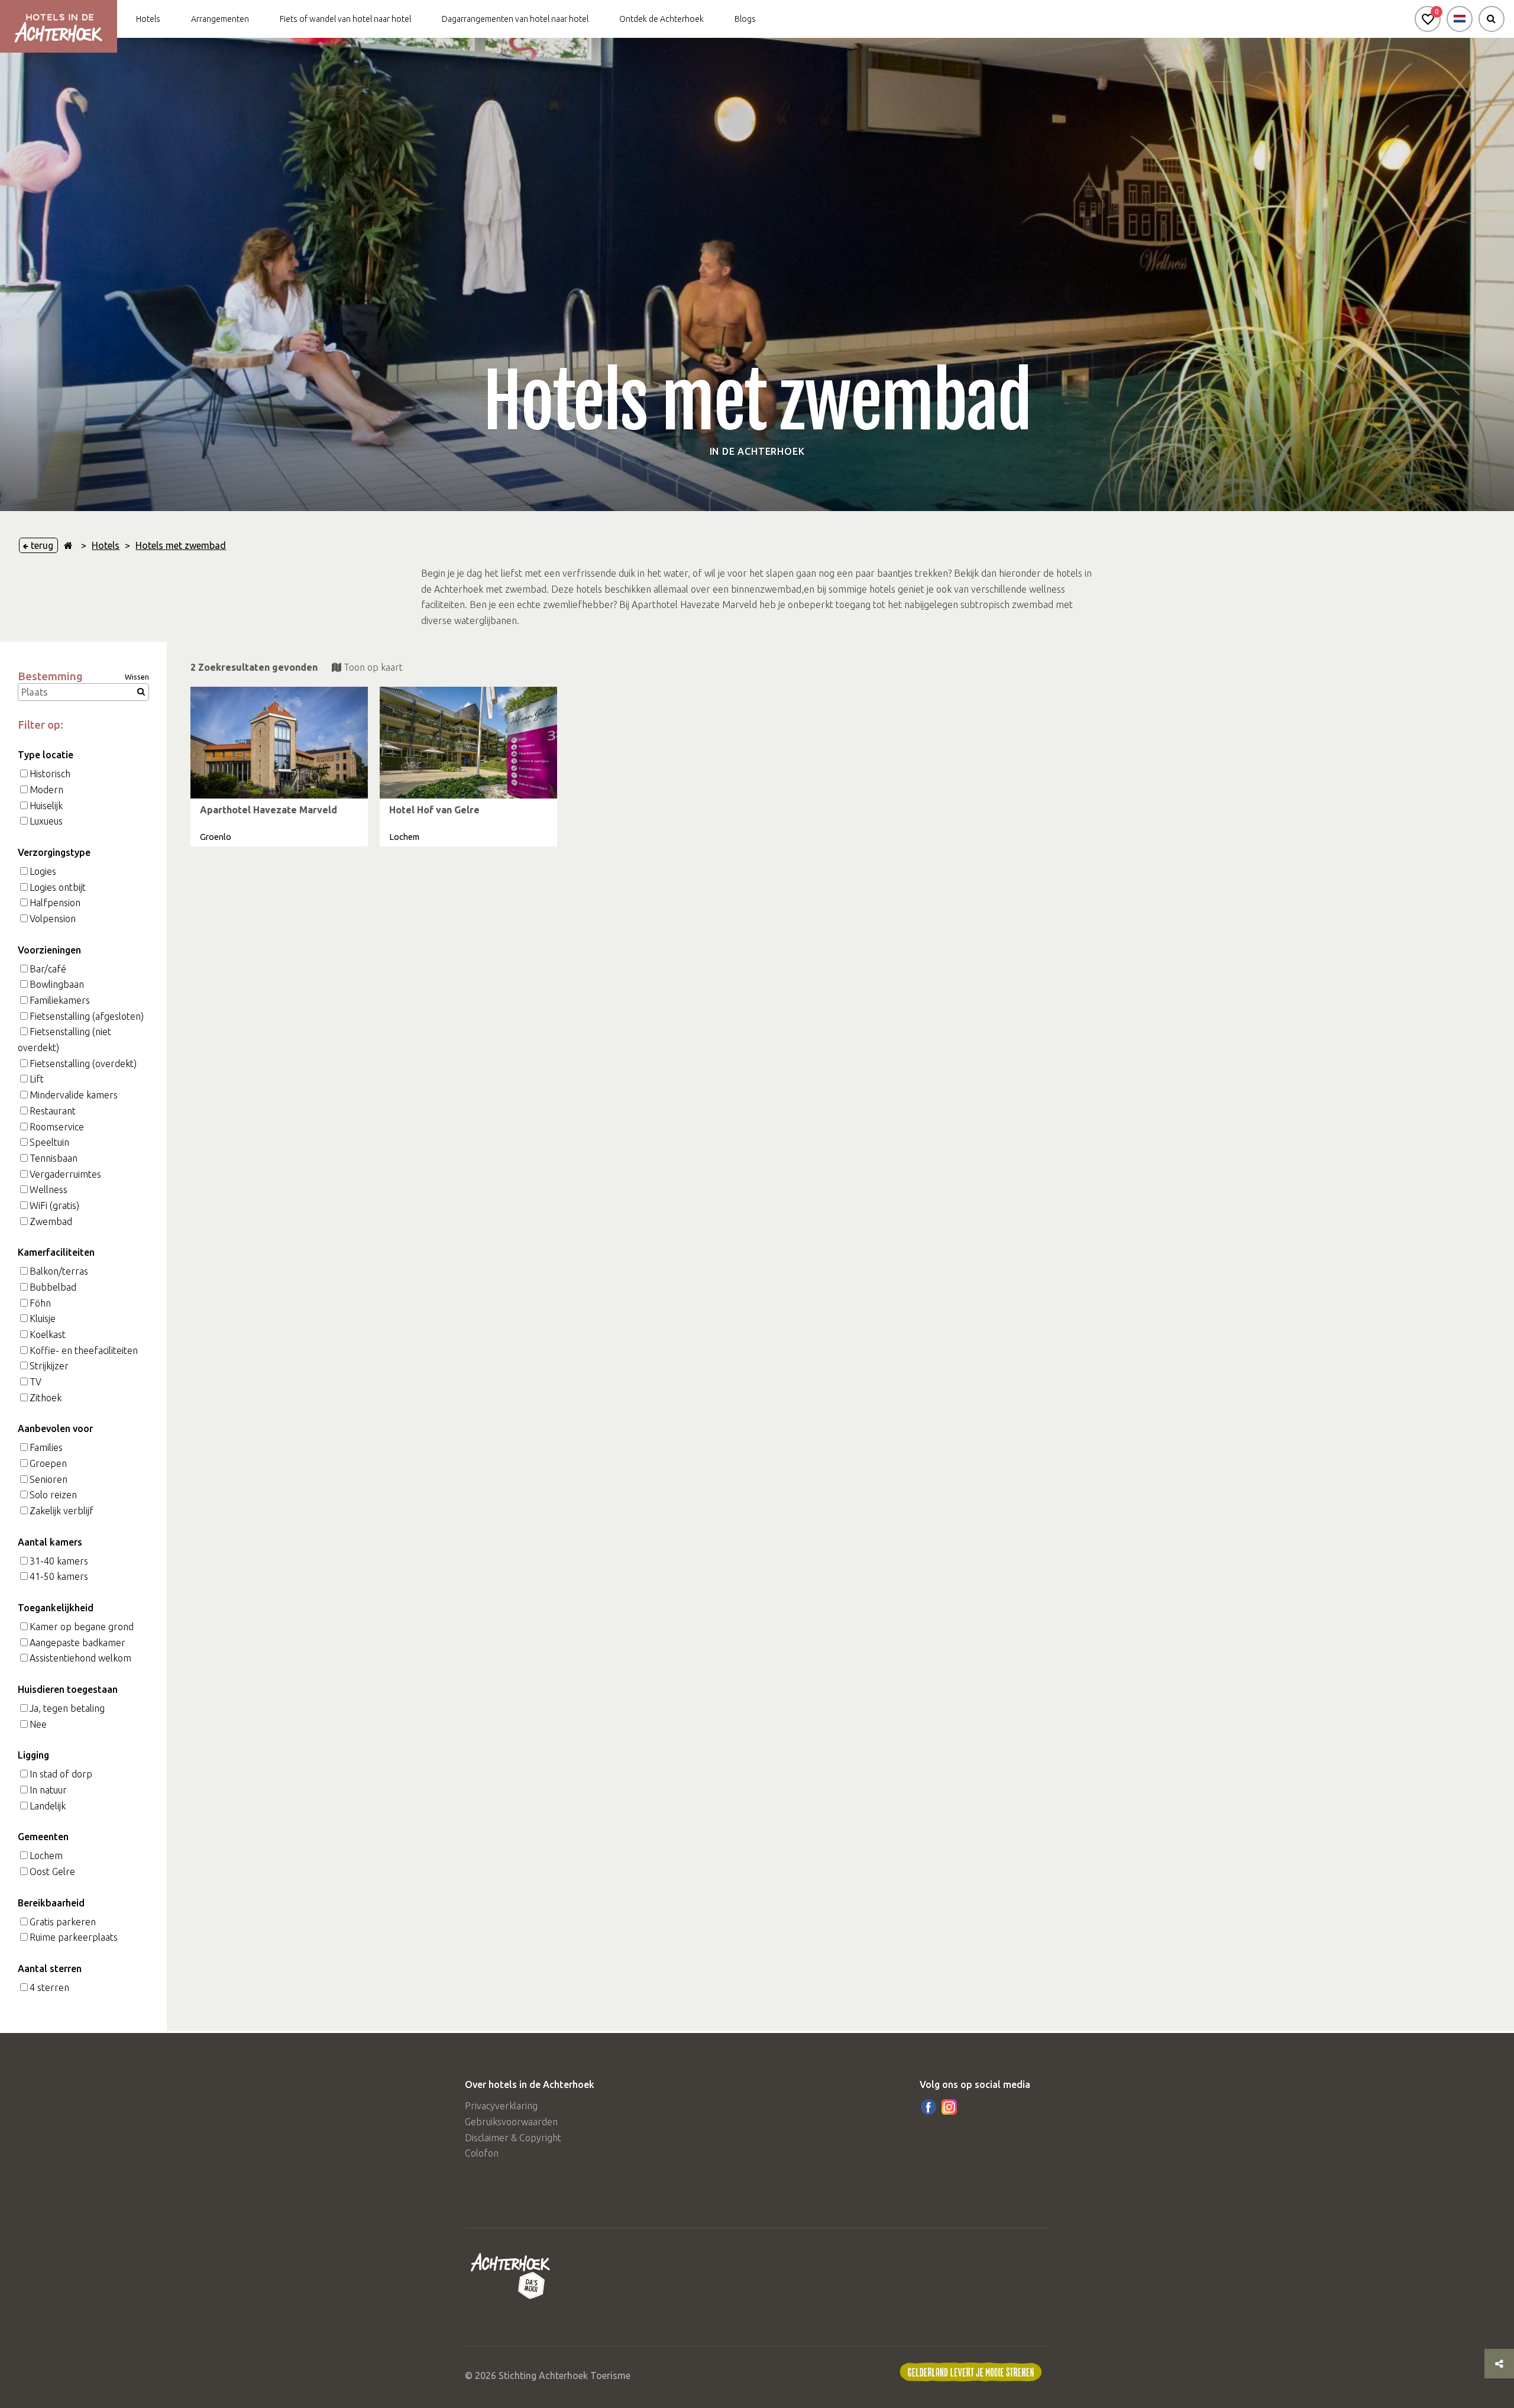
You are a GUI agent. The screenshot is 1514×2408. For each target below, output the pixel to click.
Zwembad (51, 1221)
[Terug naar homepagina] (68, 545)
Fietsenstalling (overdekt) (83, 1064)
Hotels (148, 19)
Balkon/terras (59, 1271)
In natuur (48, 1790)
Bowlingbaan (57, 984)
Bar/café (48, 969)
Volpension (53, 919)
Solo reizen (53, 1495)
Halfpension (55, 903)
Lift (37, 1079)
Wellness (48, 1190)
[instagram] (949, 2107)
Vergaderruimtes (65, 1174)
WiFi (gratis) (54, 1205)
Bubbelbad (53, 1287)
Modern (46, 790)
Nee (38, 1724)
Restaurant (53, 1111)
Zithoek (46, 1398)
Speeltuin (49, 1142)
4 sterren (49, 1987)
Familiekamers (60, 1000)
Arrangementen (220, 19)
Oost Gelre (52, 1872)
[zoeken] (1492, 19)
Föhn (40, 1303)
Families (46, 1447)
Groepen (48, 1463)
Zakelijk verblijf (62, 1511)
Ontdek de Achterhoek (661, 19)
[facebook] (929, 2107)
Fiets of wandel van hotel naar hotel (345, 19)
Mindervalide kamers (74, 1095)
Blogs (745, 19)
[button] (1428, 19)
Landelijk (48, 1806)
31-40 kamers (59, 1561)
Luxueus (46, 821)
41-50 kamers (59, 1576)
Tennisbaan (54, 1158)
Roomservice (57, 1127)
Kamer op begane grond (82, 1627)
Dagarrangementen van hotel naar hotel (515, 19)
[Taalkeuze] (1460, 19)
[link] (279, 767)
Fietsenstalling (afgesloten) (87, 1016)
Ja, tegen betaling (67, 1708)
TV (35, 1382)
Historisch (50, 774)
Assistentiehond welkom (80, 1658)
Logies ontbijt (58, 887)
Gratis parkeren (63, 1922)
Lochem (46, 1856)
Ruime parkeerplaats (74, 1937)
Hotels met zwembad (181, 545)
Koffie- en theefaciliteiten (84, 1350)
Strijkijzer (49, 1366)
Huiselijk (46, 806)
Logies (43, 871)
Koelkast (48, 1334)
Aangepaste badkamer (77, 1643)
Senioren (48, 1479)
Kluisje (43, 1318)
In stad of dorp (61, 1774)
